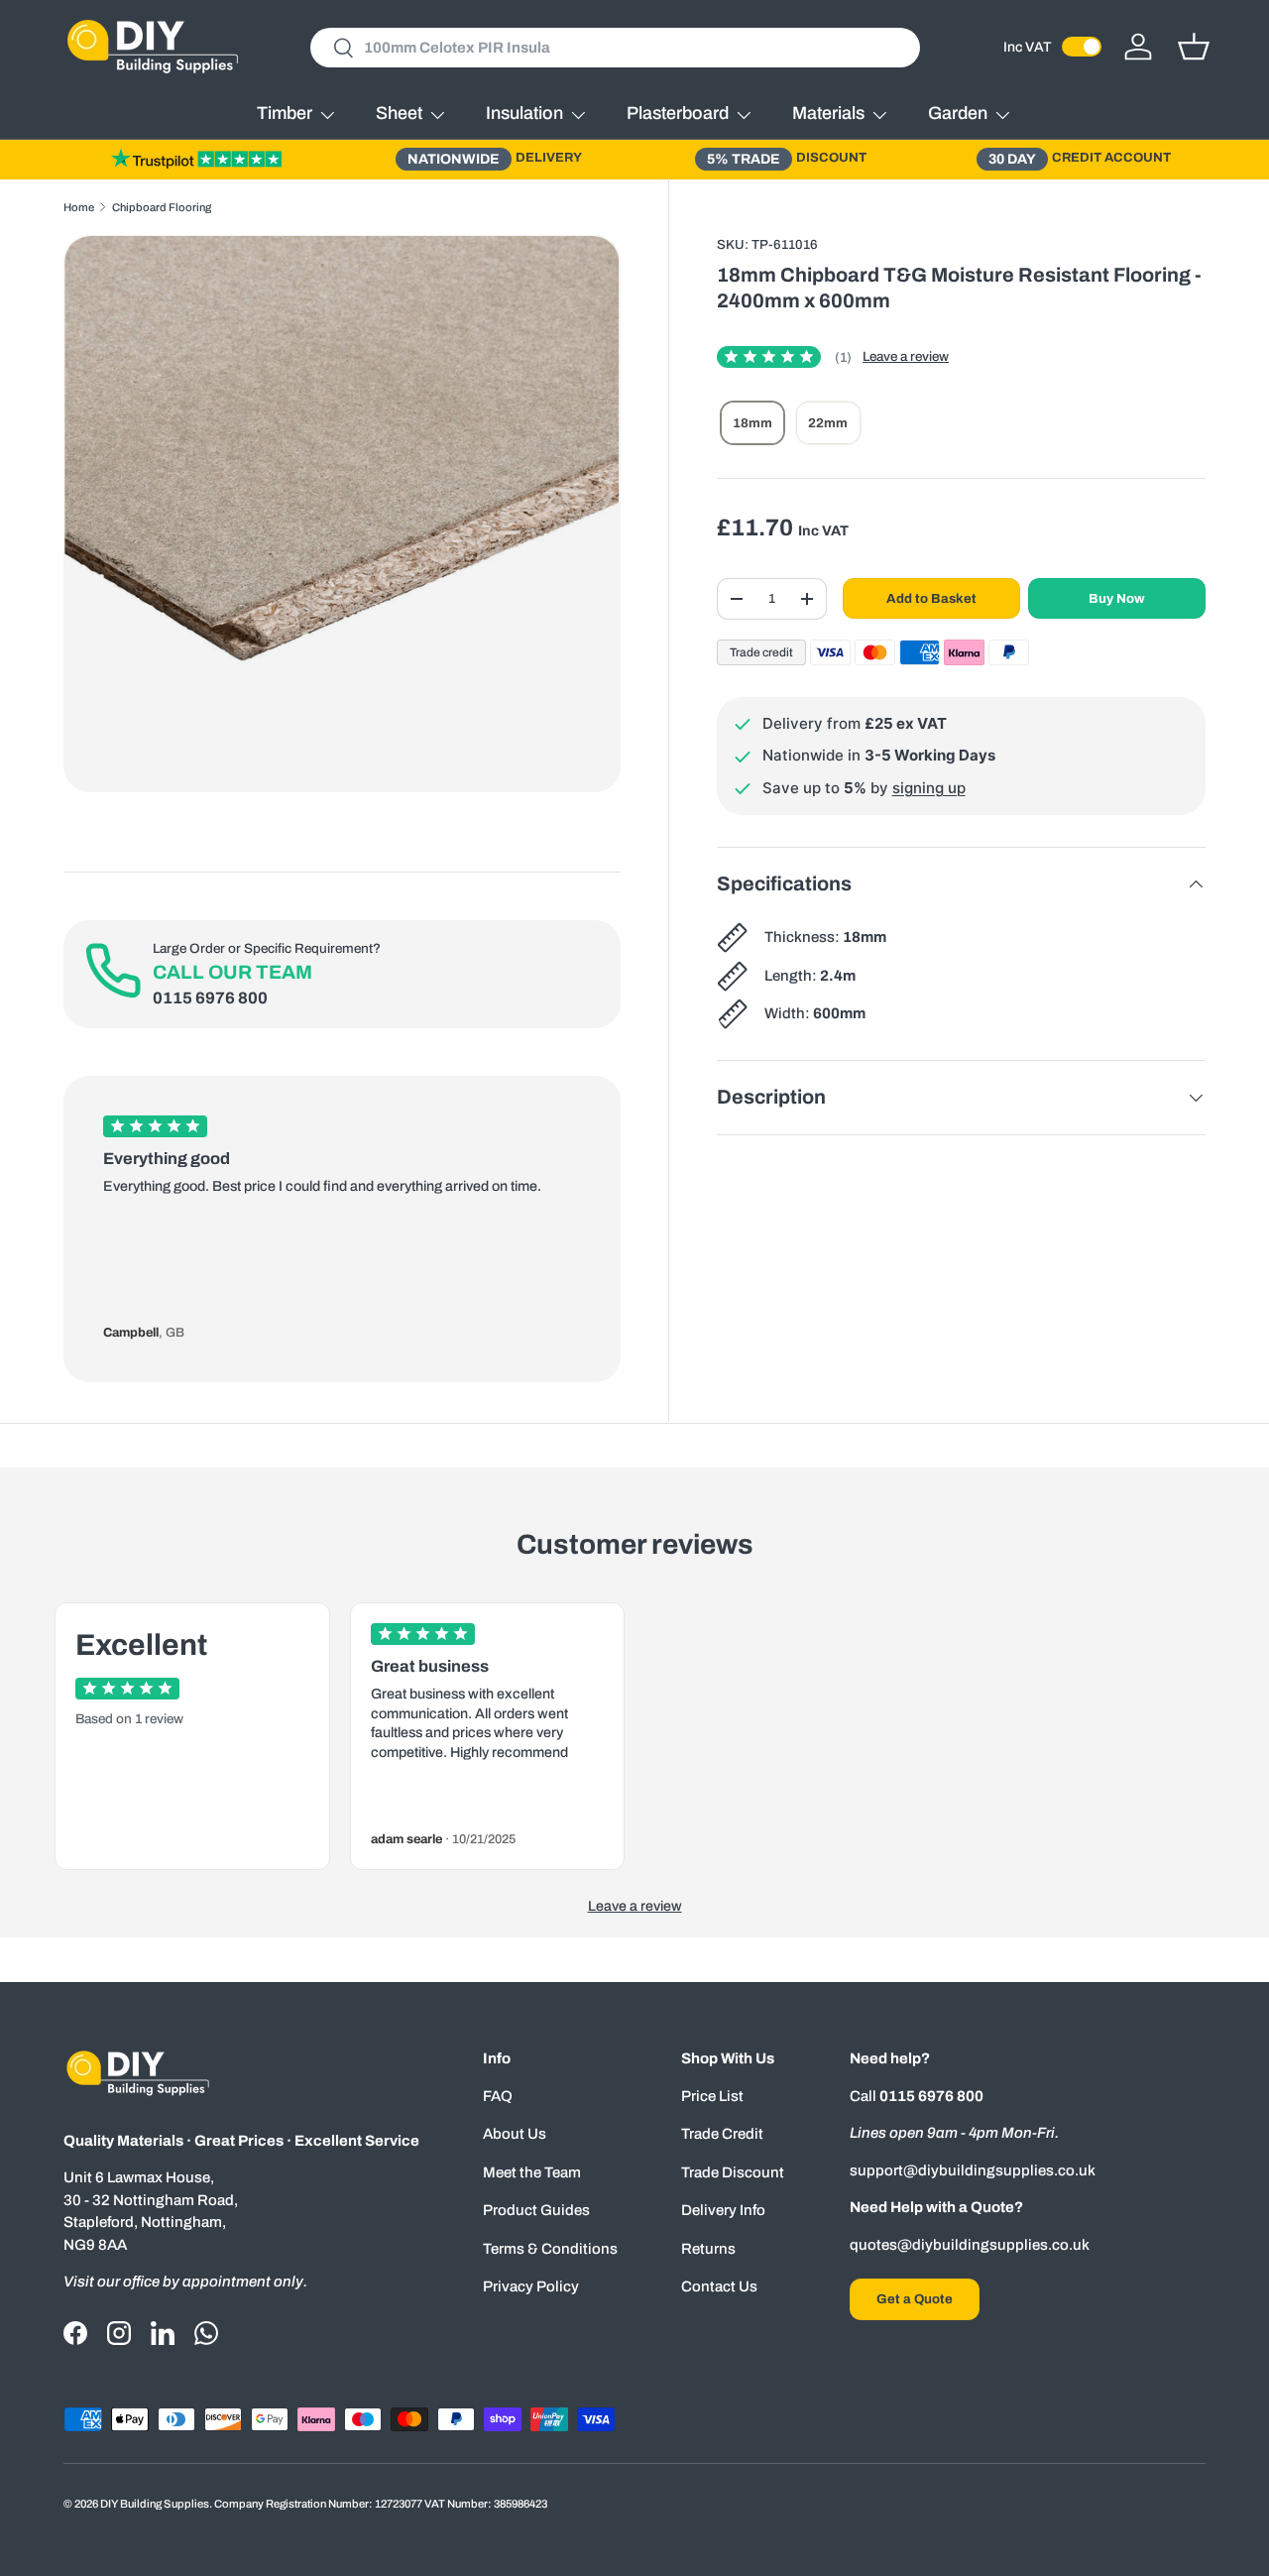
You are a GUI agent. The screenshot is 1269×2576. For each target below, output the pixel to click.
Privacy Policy (531, 2286)
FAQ (498, 2096)
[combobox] (615, 48)
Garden (958, 113)
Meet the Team (532, 2172)
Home (79, 207)
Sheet (399, 113)
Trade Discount (733, 2172)
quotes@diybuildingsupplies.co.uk (970, 2245)
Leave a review (906, 356)
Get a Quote (915, 2299)
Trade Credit (722, 2134)
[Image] (196, 159)
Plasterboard (678, 113)
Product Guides (536, 2210)
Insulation (524, 113)
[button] (1194, 47)
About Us (515, 2134)
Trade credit (761, 652)
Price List (712, 2096)
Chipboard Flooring (162, 207)
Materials (828, 113)
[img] (784, 357)
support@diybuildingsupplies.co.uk (973, 2170)
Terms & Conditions (550, 2249)
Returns (708, 2249)
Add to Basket (931, 598)
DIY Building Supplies (155, 2504)
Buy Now (1117, 598)
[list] (342, 514)
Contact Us (719, 2286)
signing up (929, 788)
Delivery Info (723, 2210)
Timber (285, 113)
